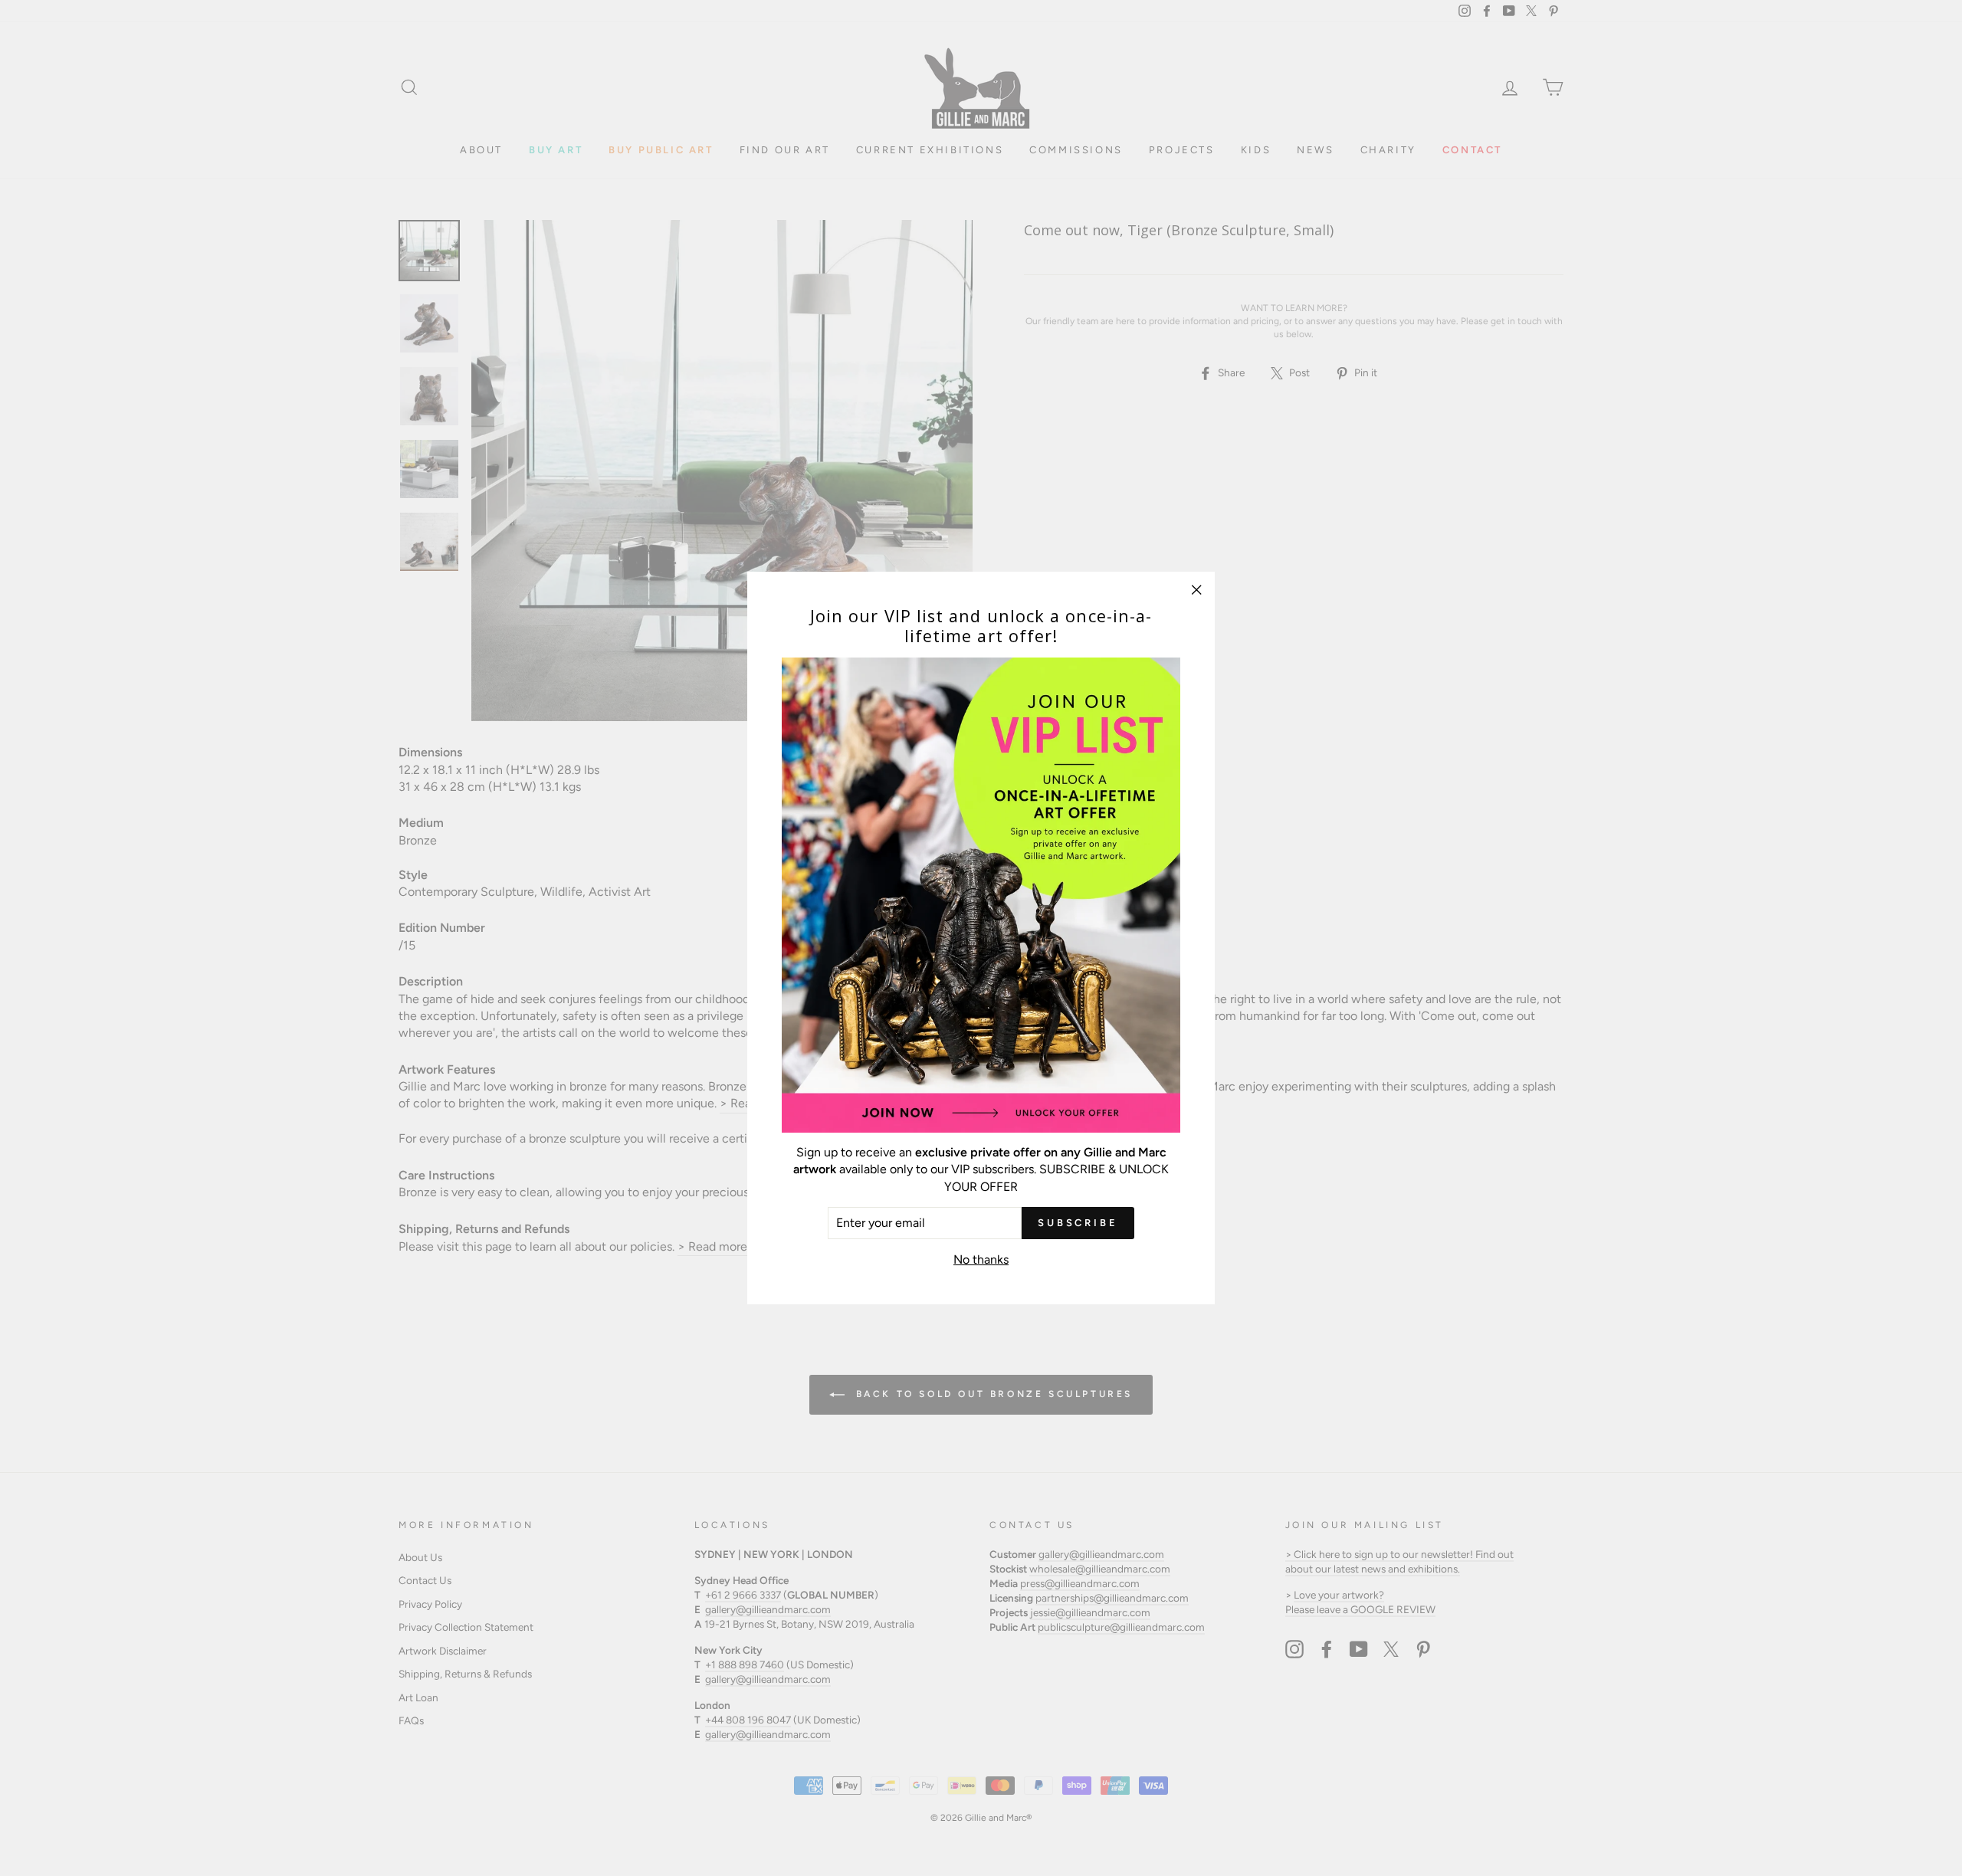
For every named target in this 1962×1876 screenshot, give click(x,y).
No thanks (981, 1259)
